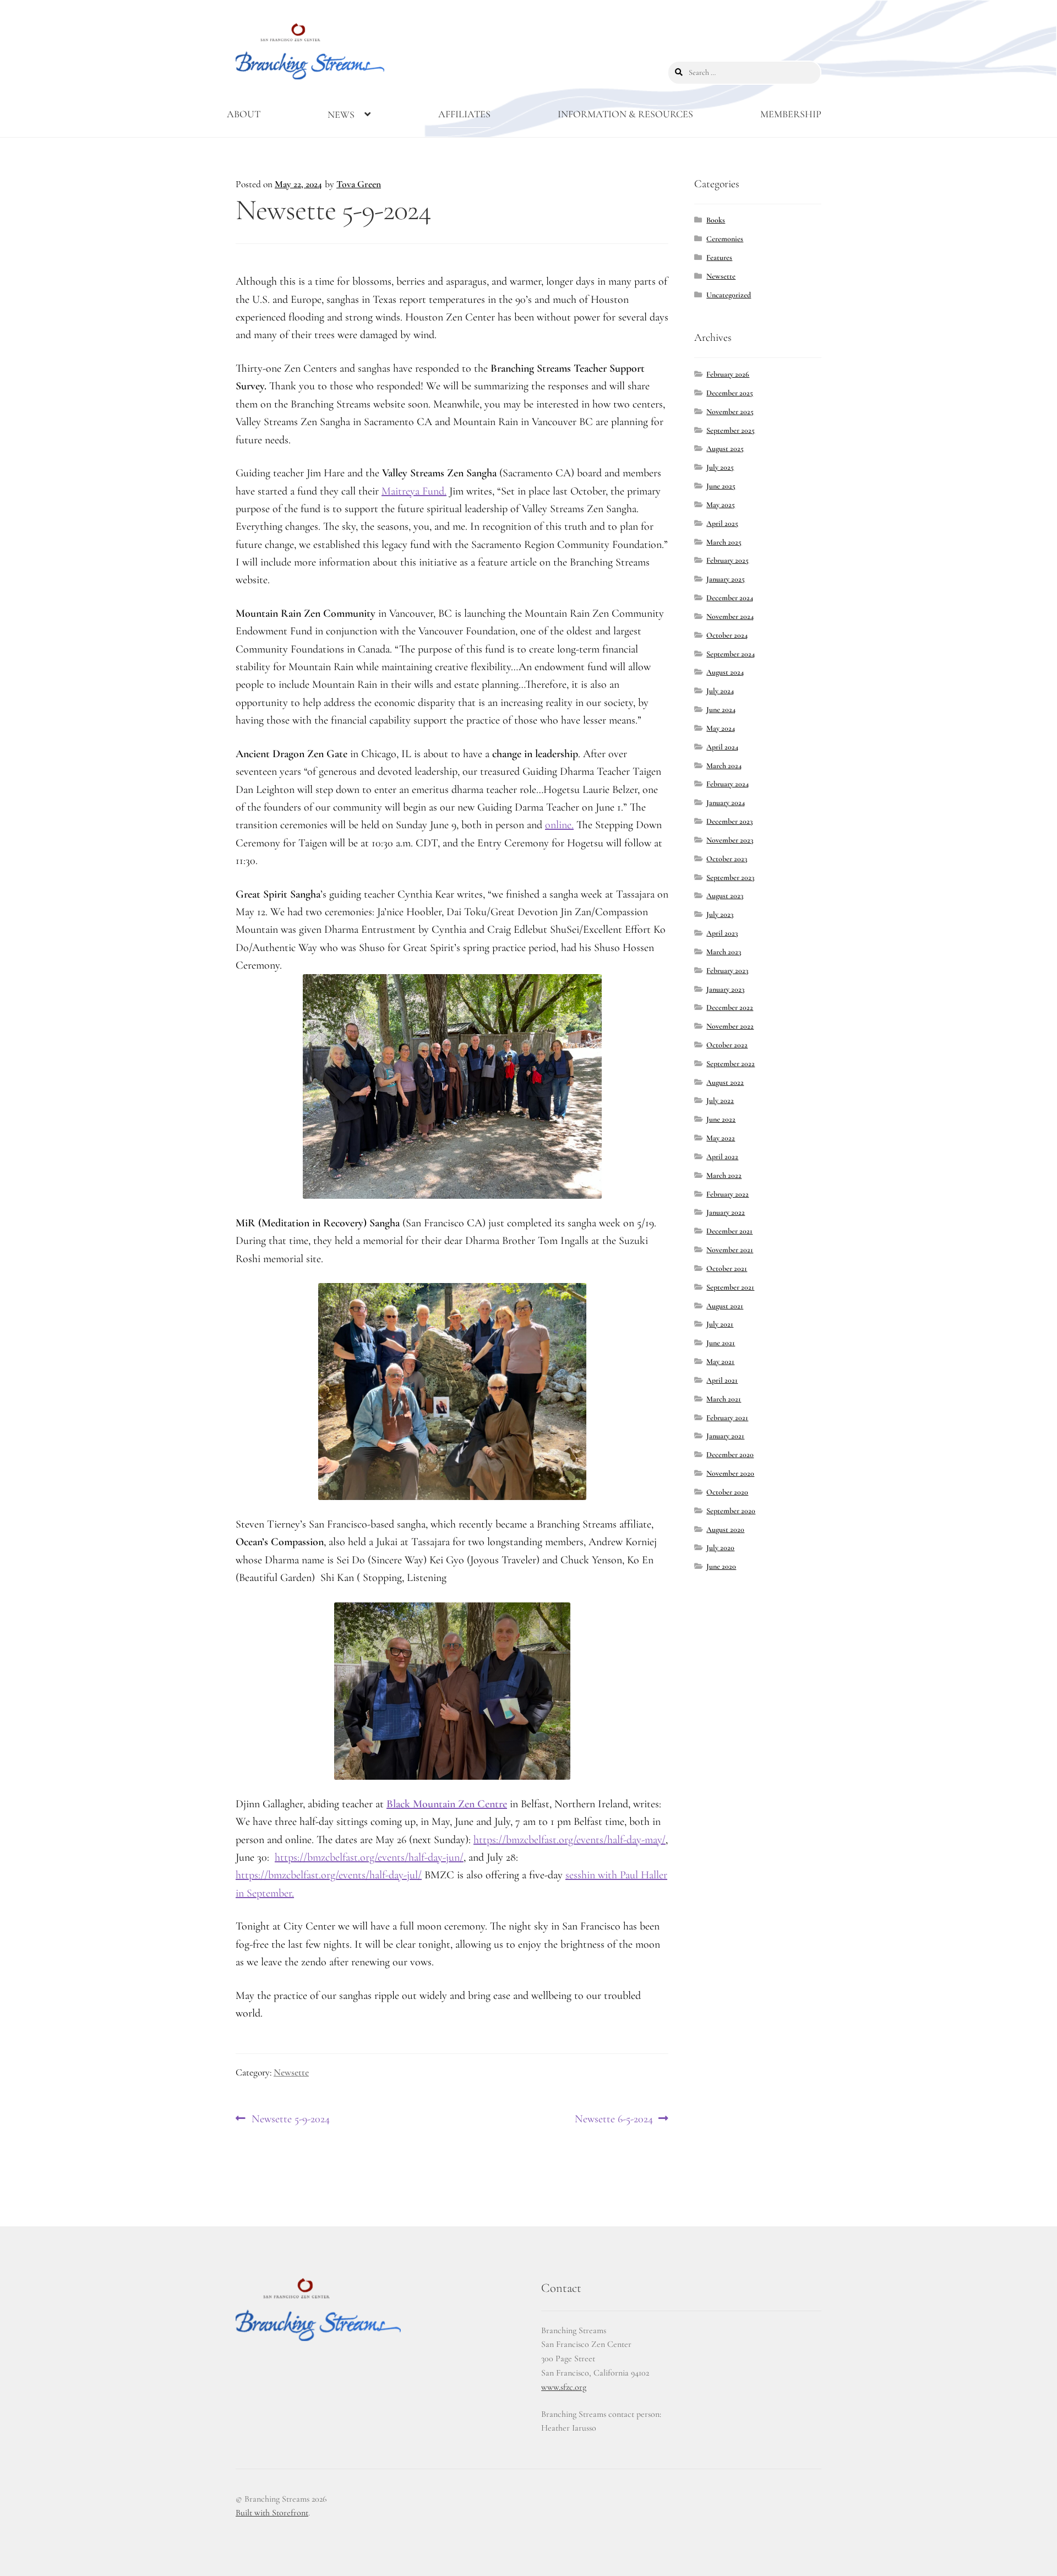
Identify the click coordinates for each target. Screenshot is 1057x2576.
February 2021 (727, 1418)
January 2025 (726, 579)
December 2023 (729, 821)
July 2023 (720, 914)
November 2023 (730, 840)
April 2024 (722, 747)
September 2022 (731, 1064)
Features (719, 257)
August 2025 (725, 449)
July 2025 (720, 467)
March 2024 (724, 766)
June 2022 (721, 1119)
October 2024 (727, 635)
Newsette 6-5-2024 (614, 2120)
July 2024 (720, 691)
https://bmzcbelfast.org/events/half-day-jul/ (329, 1875)
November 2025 (730, 412)
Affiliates (464, 114)
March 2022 (724, 1175)
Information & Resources (625, 114)
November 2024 (730, 616)
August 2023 (725, 896)
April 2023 (722, 933)
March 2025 (724, 542)
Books (716, 220)
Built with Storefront (272, 2513)
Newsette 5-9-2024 (290, 2120)
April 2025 (722, 523)
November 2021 (730, 1250)
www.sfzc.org (564, 2387)
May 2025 (721, 505)
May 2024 (721, 728)
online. (559, 825)
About (244, 114)
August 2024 (725, 672)
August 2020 (725, 1529)
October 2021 (727, 1268)
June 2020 (721, 1566)
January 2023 (725, 989)
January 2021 (725, 1436)
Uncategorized (729, 295)
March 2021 (724, 1399)
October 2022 (727, 1045)
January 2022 (726, 1212)
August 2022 (725, 1082)
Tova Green (359, 184)
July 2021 (720, 1324)
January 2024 (726, 803)
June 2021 (721, 1343)
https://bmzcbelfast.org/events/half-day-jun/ (369, 1857)
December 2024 (730, 598)
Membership (791, 114)
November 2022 (730, 1026)
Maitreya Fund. (414, 491)
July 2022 (720, 1100)
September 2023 (730, 877)
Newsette (291, 2072)
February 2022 (728, 1194)
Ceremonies (725, 239)
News (341, 115)
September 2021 (730, 1287)
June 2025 (721, 486)
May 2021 (720, 1362)
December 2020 (730, 1455)
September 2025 (731, 430)
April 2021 (722, 1380)
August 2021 (725, 1306)
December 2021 (729, 1231)
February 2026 (728, 374)
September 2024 (731, 654)
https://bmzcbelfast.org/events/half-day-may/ (570, 1840)
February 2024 (728, 784)
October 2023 (727, 859)
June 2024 (721, 710)
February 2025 (728, 560)
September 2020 (731, 1511)
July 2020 (720, 1548)
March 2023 (724, 952)
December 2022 (730, 1007)
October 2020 (727, 1492)
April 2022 (722, 1157)
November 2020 (730, 1473)
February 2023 (727, 971)
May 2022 (721, 1138)
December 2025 (730, 393)
